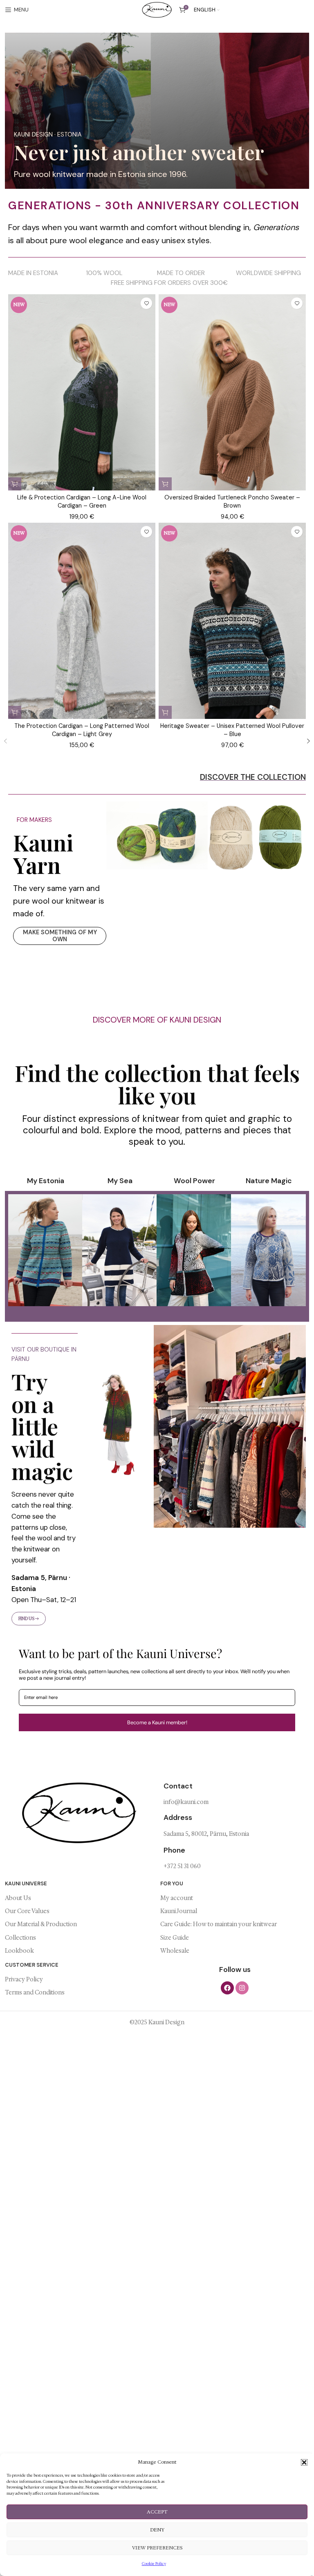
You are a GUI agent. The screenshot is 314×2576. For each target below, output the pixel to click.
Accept (157, 2512)
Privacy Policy (24, 1979)
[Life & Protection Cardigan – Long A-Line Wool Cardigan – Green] (82, 405)
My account (177, 1898)
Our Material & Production (41, 1924)
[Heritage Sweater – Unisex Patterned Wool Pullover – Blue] (232, 633)
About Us (18, 1898)
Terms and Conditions (35, 1992)
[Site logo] (157, 9)
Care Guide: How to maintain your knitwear (219, 1924)
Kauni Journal (179, 1911)
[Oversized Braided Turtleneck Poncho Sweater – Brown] (232, 405)
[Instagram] (242, 1987)
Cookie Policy (154, 2564)
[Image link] (157, 835)
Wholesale (175, 1951)
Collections (20, 1938)
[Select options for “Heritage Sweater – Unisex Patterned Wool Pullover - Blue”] (165, 712)
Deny (157, 2530)
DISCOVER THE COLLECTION (253, 777)
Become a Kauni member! (157, 1722)
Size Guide (175, 1938)
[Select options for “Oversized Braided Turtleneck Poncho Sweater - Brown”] (165, 484)
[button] (304, 2462)
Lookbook (19, 1951)
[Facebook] (227, 1987)
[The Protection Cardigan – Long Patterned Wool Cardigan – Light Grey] (82, 633)
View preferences (157, 2548)
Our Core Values (27, 1911)
